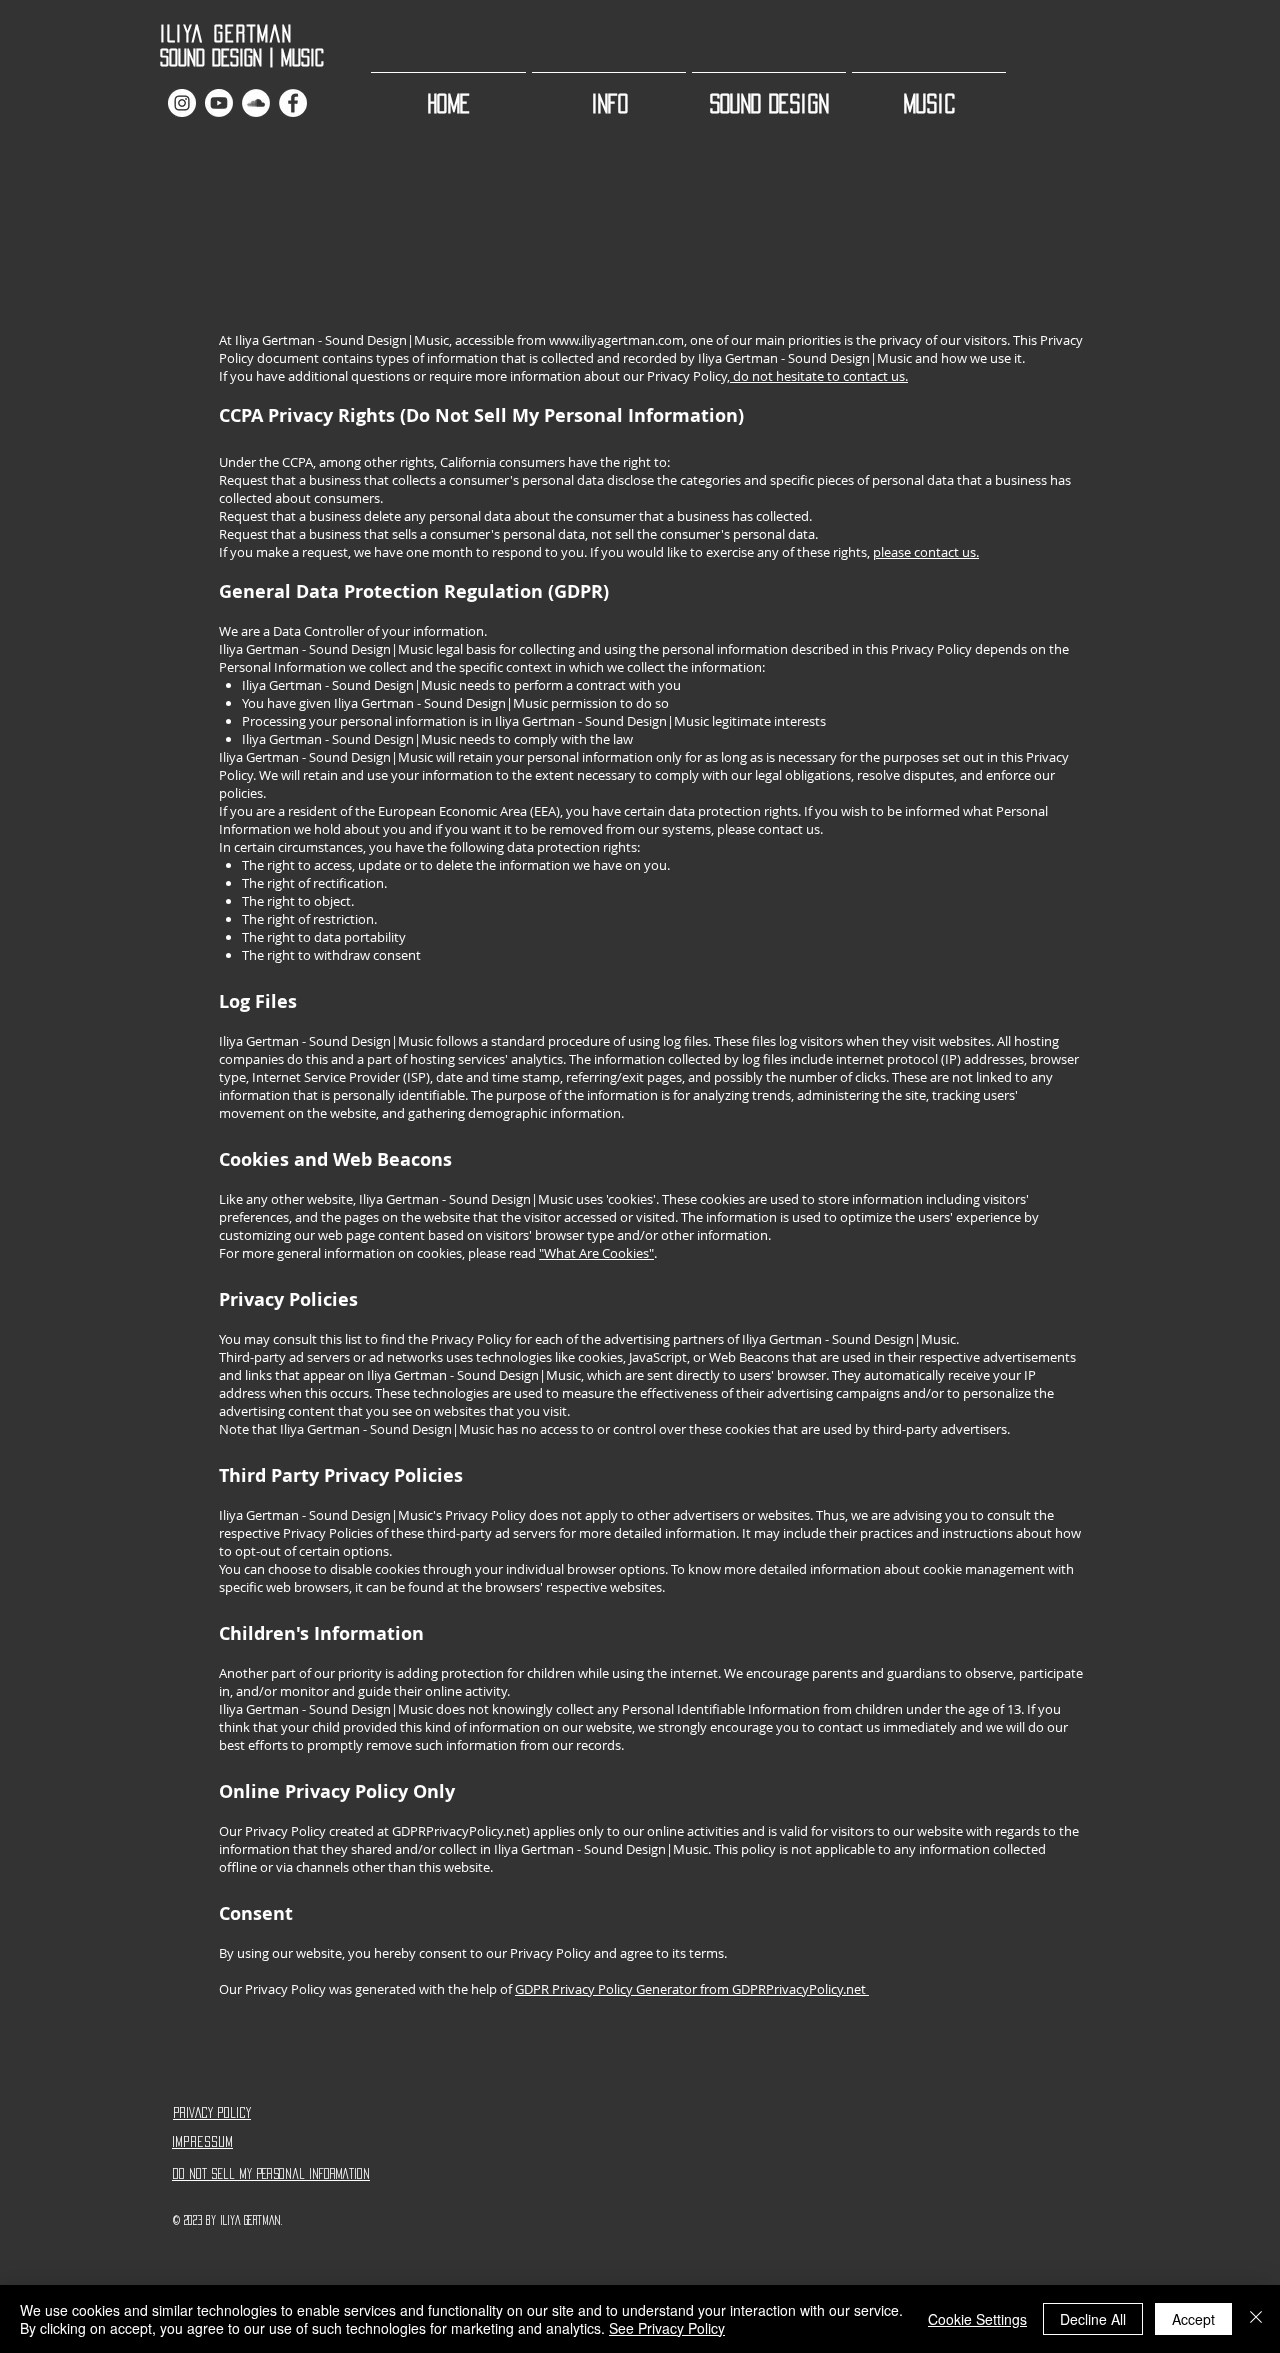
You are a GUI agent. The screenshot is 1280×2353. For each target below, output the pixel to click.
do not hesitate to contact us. (819, 376)
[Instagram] (182, 103)
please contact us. (926, 552)
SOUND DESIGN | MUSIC (258, 57)
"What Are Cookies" (596, 1253)
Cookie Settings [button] (977, 2319)
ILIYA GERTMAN (226, 33)
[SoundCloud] (256, 103)
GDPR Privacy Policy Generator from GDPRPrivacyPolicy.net (692, 1989)
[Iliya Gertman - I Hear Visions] (219, 103)
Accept (1193, 2319)
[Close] (1256, 2319)
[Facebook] (293, 103)
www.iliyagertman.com (616, 340)
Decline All (1093, 2319)
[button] (609, 94)
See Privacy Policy (667, 2328)
